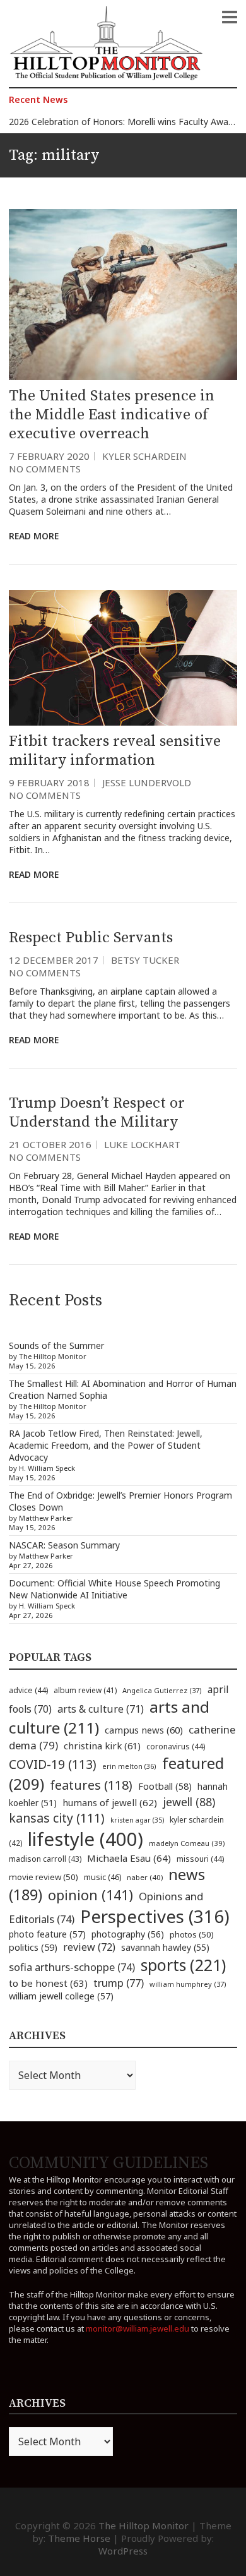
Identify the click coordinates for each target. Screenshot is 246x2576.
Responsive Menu (230, 17)
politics (33, 1947)
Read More (34, 536)
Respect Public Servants (91, 938)
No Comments (45, 469)
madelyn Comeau (187, 1843)
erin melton (129, 1766)
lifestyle (85, 1839)
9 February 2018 (49, 782)
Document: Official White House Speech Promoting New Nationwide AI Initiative (114, 1589)
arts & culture (101, 1709)
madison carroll (45, 1859)
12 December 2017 (54, 960)
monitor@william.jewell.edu (138, 2328)
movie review (44, 1877)
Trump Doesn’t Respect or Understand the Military (97, 1113)
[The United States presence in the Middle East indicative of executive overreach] (123, 295)
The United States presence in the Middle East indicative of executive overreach (112, 415)
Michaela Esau (129, 1858)
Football (165, 1786)
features (91, 1785)
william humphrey (188, 1984)
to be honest (48, 1983)
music (102, 1877)
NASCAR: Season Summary (64, 1545)
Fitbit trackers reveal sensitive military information (115, 751)
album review (85, 1690)
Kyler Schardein (144, 456)
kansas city (57, 1818)
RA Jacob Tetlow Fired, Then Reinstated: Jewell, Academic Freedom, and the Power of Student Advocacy (106, 1445)
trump (119, 1983)
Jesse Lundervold (147, 782)
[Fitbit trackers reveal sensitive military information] (123, 658)
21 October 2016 (50, 1144)
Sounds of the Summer (56, 1345)
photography (128, 1934)
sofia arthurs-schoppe (72, 1967)
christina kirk (102, 1746)
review (89, 1947)
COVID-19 (53, 1764)
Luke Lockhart (142, 1144)
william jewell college (61, 1996)
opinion (91, 1895)
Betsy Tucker (145, 960)
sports (183, 1965)
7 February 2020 (49, 456)
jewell (189, 1802)
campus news (144, 1730)
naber (145, 1877)
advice (28, 1690)
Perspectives (155, 1916)
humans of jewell (110, 1802)
